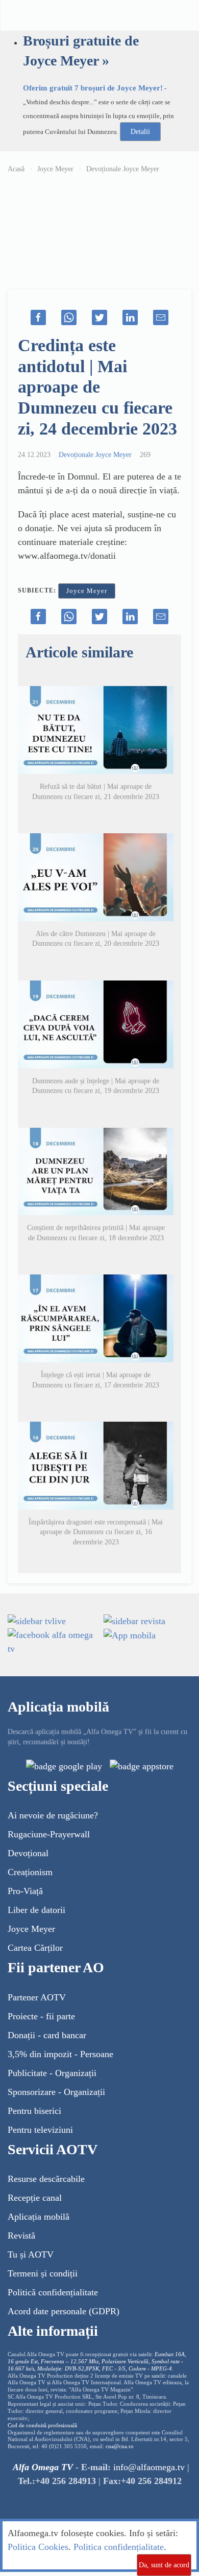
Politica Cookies (38, 2547)
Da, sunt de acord (164, 2565)
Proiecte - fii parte (41, 2016)
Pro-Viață (25, 1891)
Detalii (140, 132)
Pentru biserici (34, 2111)
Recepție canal (35, 2198)
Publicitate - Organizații (52, 2073)
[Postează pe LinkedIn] (130, 317)
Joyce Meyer (55, 169)
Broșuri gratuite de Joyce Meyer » (81, 51)
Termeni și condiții (43, 2273)
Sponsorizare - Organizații (56, 2092)
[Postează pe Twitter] (99, 317)
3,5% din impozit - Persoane (60, 2054)
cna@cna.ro (120, 2446)
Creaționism (30, 1872)
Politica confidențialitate (119, 2547)
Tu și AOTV (31, 2254)
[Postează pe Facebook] (38, 317)
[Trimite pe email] (161, 317)
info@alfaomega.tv (149, 2467)
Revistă (21, 2236)
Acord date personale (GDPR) (64, 2311)
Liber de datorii (36, 1910)
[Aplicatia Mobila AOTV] (142, 1766)
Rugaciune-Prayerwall (49, 1834)
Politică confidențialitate (53, 2292)
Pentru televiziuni (40, 2130)
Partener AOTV (37, 1997)
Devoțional (28, 1853)
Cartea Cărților (35, 1948)
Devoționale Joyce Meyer (123, 169)
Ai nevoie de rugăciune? (53, 1815)
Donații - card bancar (47, 2035)
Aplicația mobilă (39, 2217)
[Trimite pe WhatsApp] (69, 317)
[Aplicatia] (64, 1766)
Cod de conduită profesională (42, 2425)
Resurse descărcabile (46, 2179)
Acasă (16, 169)
